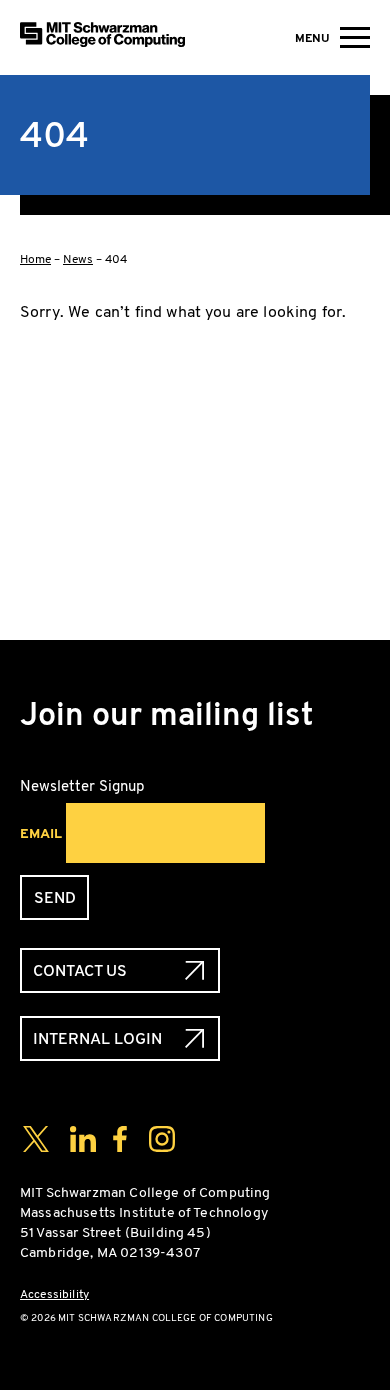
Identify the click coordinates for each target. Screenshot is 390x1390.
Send (55, 897)
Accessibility (54, 1294)
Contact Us (80, 970)
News (78, 259)
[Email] (195, 584)
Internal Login (97, 1038)
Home (35, 259)
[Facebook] (195, 392)
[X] (195, 456)
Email (41, 833)
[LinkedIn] (195, 520)
